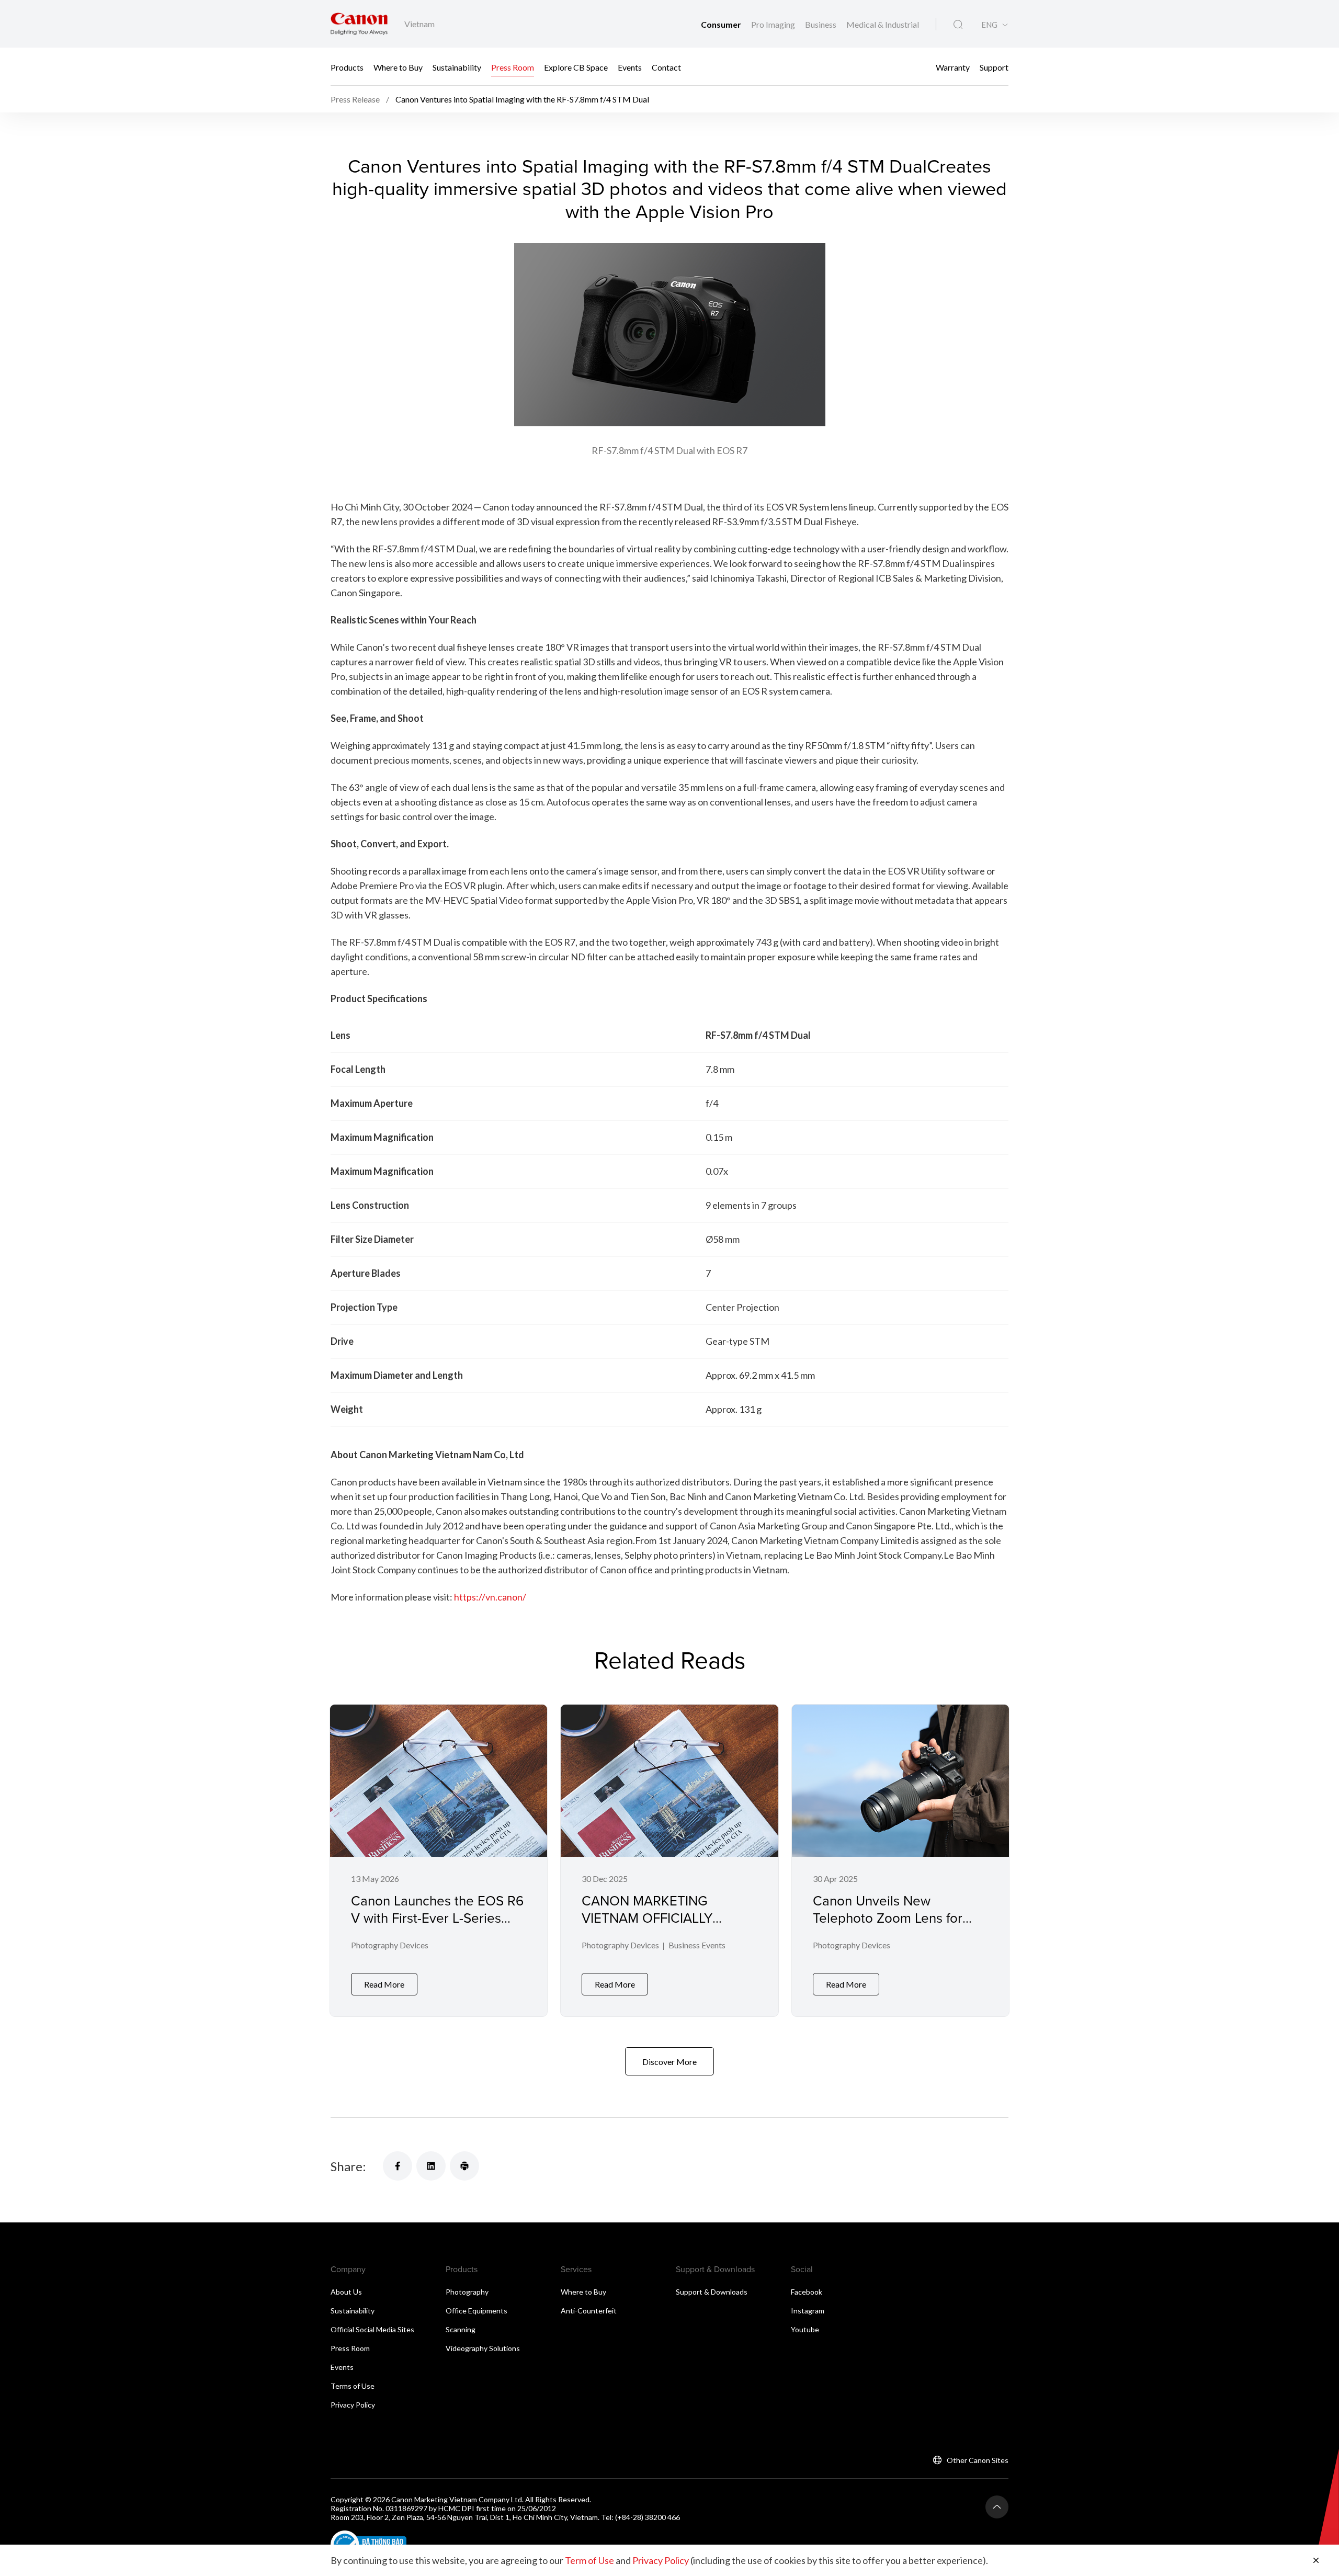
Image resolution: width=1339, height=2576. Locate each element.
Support (994, 67)
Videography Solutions (483, 2348)
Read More (384, 1984)
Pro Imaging (774, 24)
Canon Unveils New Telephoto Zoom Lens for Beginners (888, 1917)
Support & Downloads (712, 2292)
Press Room (513, 67)
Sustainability (457, 67)
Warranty (953, 67)
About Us (346, 2292)
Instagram (808, 2311)
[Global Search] (958, 25)
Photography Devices (390, 1945)
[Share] (398, 2166)
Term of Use (589, 2560)
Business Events (697, 1945)
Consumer (722, 24)
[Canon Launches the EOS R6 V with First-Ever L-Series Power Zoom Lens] (439, 1860)
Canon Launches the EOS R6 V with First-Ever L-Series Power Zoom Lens (437, 1917)
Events (630, 67)
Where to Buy (398, 67)
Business (821, 24)
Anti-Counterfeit (589, 2311)
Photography (467, 2292)
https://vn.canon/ (490, 1597)
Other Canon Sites (978, 2460)
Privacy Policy (353, 2405)
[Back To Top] (997, 2507)
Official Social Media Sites (372, 2329)
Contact (666, 67)
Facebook (807, 2292)
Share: (348, 2166)
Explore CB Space (576, 67)
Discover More (669, 2062)
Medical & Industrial (883, 24)
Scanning (461, 2329)
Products (347, 67)
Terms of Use (353, 2386)
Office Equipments (476, 2311)
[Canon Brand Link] (359, 24)
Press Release (355, 99)
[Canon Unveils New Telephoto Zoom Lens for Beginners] (900, 1860)
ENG (989, 25)
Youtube (805, 2329)
